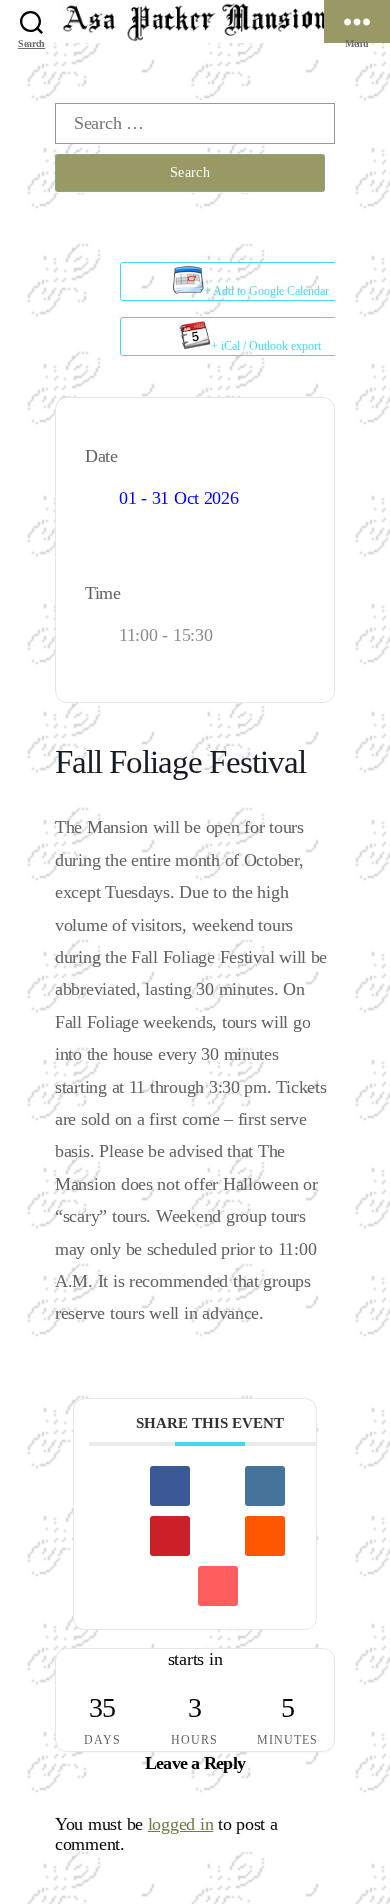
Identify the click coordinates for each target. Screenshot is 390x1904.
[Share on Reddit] (265, 1536)
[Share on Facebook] (170, 1486)
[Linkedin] (265, 1486)
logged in (181, 1824)
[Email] (218, 1586)
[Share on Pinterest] (170, 1536)
